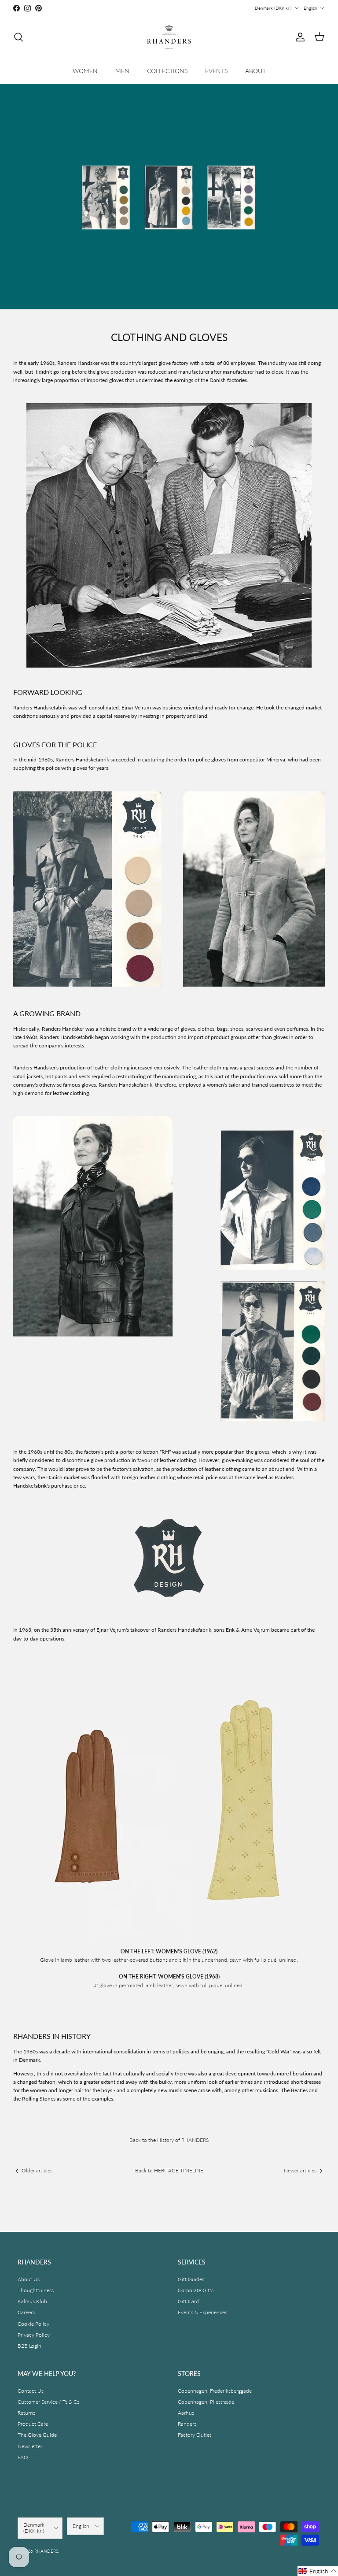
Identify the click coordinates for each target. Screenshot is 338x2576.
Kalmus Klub (32, 2301)
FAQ (23, 2457)
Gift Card (188, 2301)
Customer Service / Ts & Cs (48, 2402)
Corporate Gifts (196, 2290)
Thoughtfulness (36, 2290)
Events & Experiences (202, 2312)
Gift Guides (191, 2279)
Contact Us (31, 2391)
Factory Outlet (195, 2435)
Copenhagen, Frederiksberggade (215, 2391)
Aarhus (186, 2413)
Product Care (33, 2424)
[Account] (298, 37)
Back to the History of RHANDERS (169, 2140)
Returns (26, 2413)
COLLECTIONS (167, 71)
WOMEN (85, 71)
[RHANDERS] (169, 37)
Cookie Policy (33, 2324)
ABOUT (255, 71)
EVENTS (216, 71)
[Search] (18, 37)
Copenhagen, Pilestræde (206, 2402)
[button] (318, 2571)
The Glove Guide (37, 2435)
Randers (187, 2424)
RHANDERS (46, 2551)
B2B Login (29, 2346)
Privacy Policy (34, 2335)
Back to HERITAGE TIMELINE (169, 2170)
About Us (29, 2279)
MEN (122, 71)
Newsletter (30, 2446)
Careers (26, 2312)
